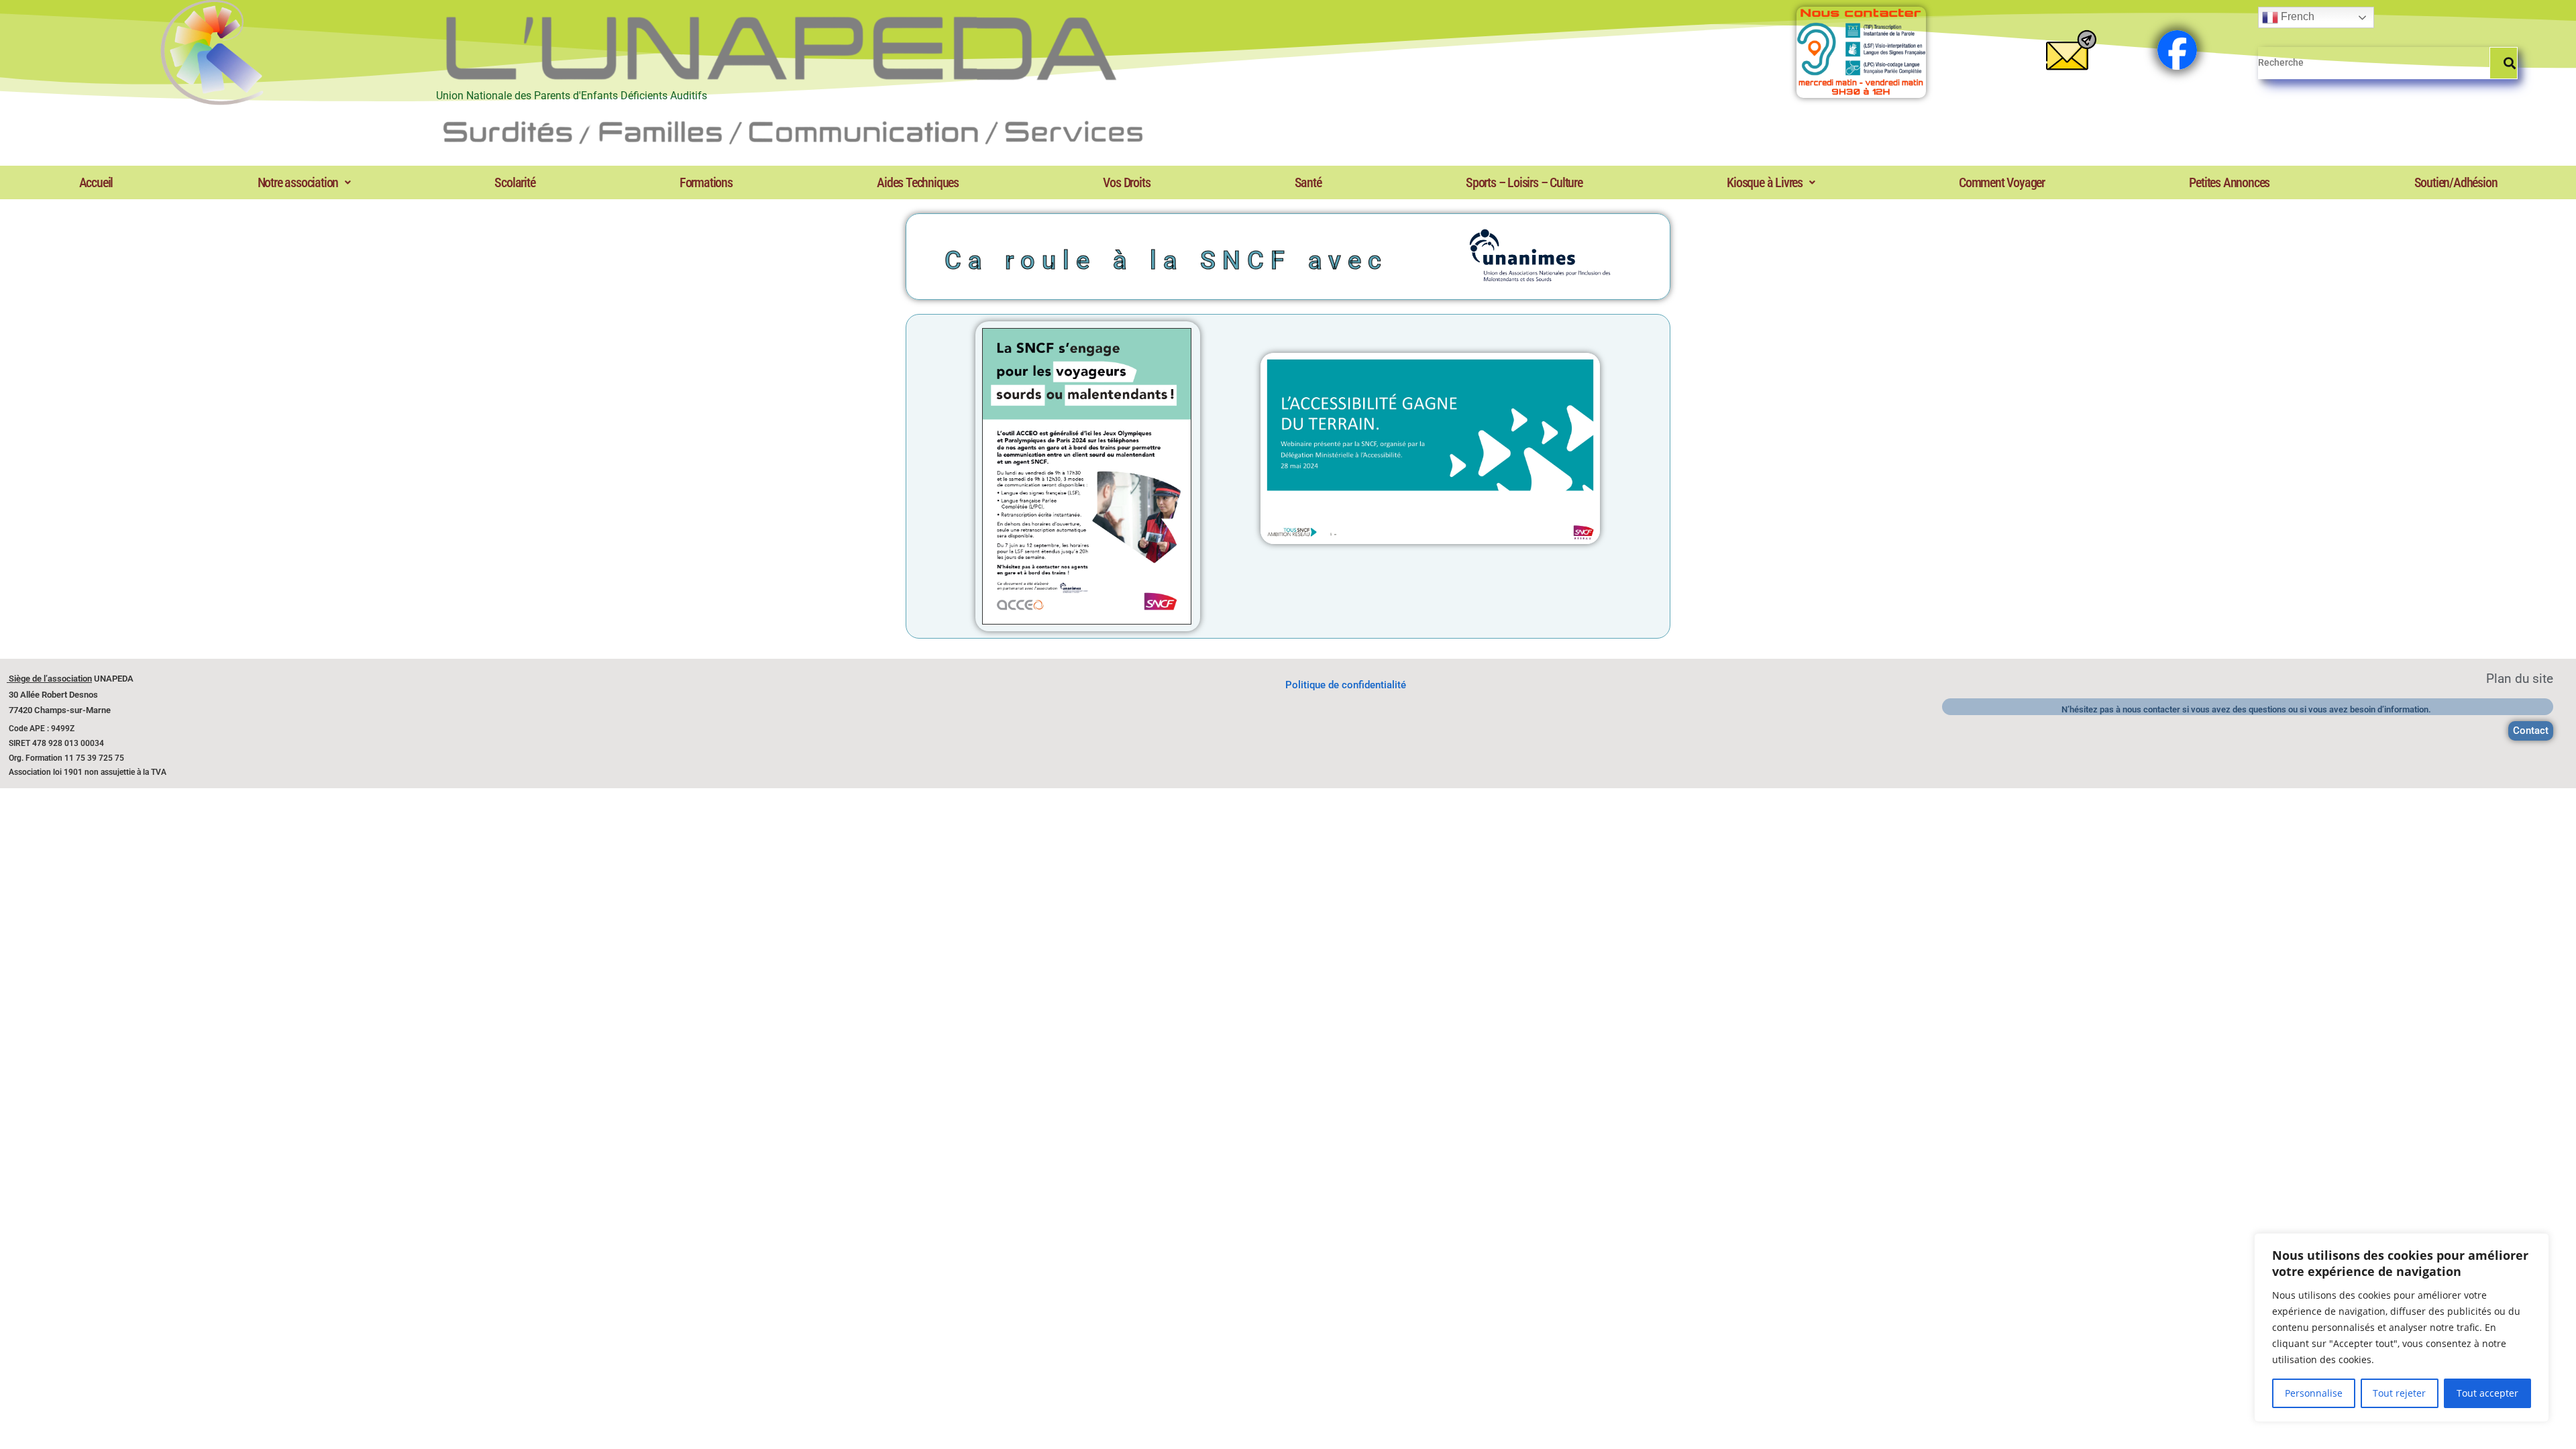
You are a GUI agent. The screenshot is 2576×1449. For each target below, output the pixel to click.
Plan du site (2520, 679)
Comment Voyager (2002, 182)
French (2296, 16)
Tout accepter (2487, 1393)
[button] (304, 182)
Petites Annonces (2229, 182)
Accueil (96, 182)
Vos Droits (1126, 182)
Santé (1308, 182)
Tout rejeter (2399, 1393)
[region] (2402, 1328)
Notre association (298, 182)
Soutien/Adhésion (2456, 182)
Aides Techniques (918, 182)
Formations (706, 182)
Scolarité (515, 182)
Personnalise (2314, 1393)
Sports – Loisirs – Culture (1524, 182)
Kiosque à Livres (1765, 182)
